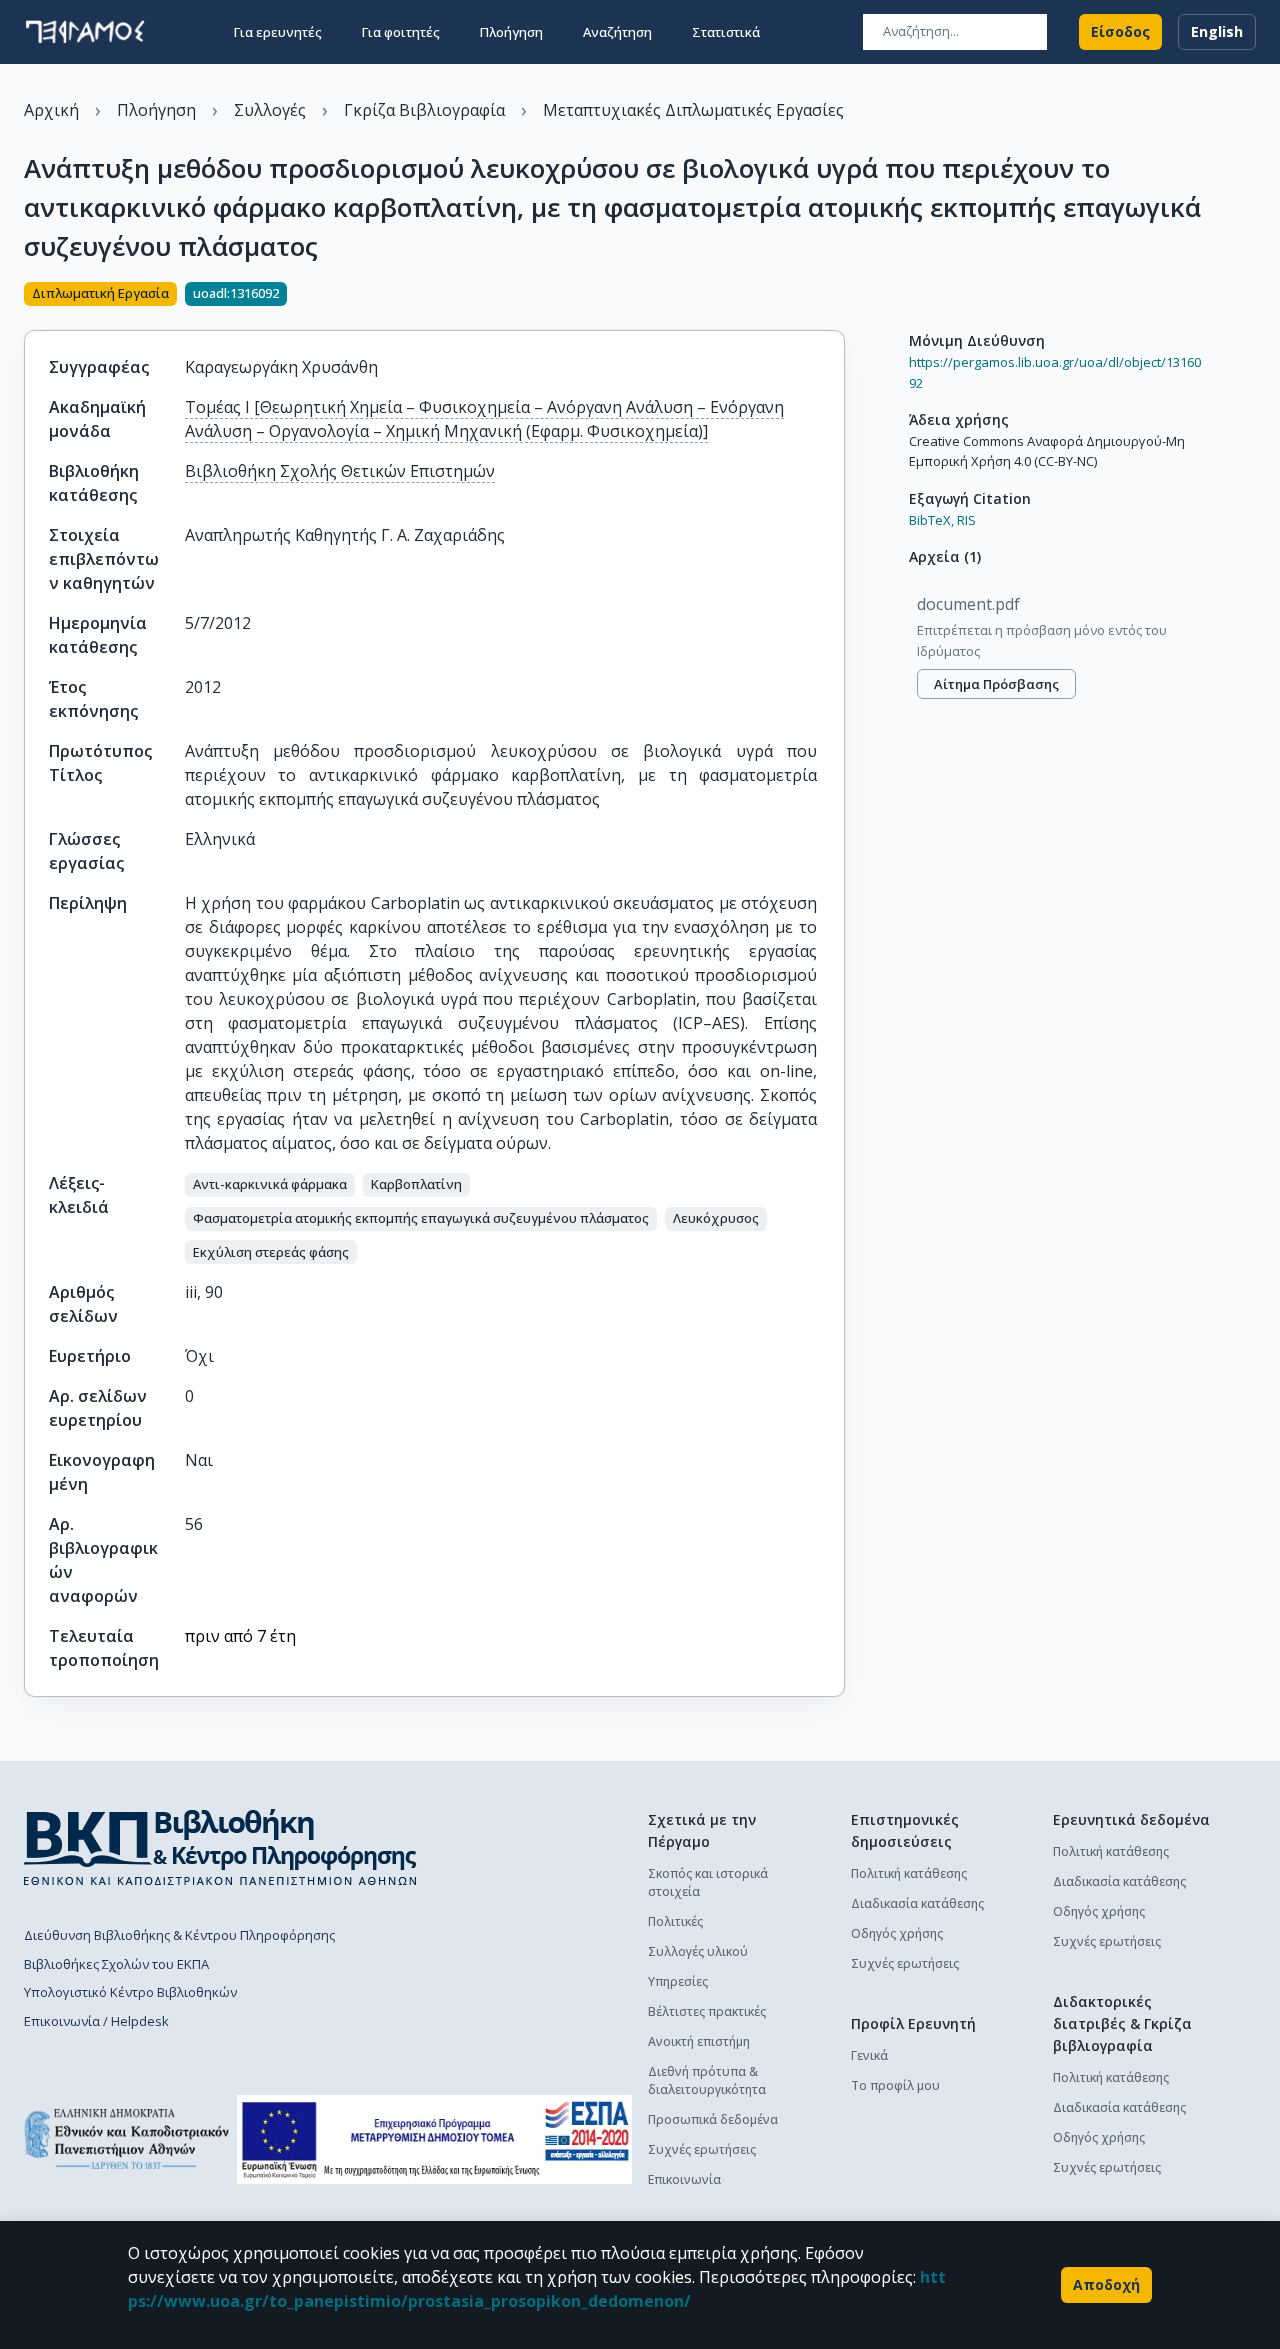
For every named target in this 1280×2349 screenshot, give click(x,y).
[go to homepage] (85, 32)
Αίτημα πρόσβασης (996, 684)
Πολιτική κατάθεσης (909, 1873)
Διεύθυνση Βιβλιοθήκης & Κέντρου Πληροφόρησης (179, 1935)
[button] (270, 1185)
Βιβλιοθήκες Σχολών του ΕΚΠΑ (116, 1964)
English (1217, 31)
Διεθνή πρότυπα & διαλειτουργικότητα (707, 2080)
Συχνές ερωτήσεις (702, 2149)
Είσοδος (1120, 31)
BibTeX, (931, 520)
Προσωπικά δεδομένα (713, 2119)
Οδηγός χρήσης (897, 1933)
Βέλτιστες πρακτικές (707, 2011)
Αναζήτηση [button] (617, 32)
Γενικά (869, 2055)
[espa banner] (434, 2139)
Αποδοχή (1106, 2284)
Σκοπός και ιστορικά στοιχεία (708, 1882)
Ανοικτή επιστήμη (699, 2041)
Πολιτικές (675, 1921)
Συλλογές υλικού (698, 1951)
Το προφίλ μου (895, 2085)
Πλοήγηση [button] (511, 32)
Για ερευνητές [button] (278, 32)
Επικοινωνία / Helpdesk (96, 2021)
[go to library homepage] (220, 1847)
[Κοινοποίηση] (837, 296)
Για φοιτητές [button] (401, 32)
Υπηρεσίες (678, 1981)
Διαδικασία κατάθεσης (917, 1903)
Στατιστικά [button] (726, 32)
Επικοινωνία (684, 2179)
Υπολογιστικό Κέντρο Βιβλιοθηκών (130, 1992)
